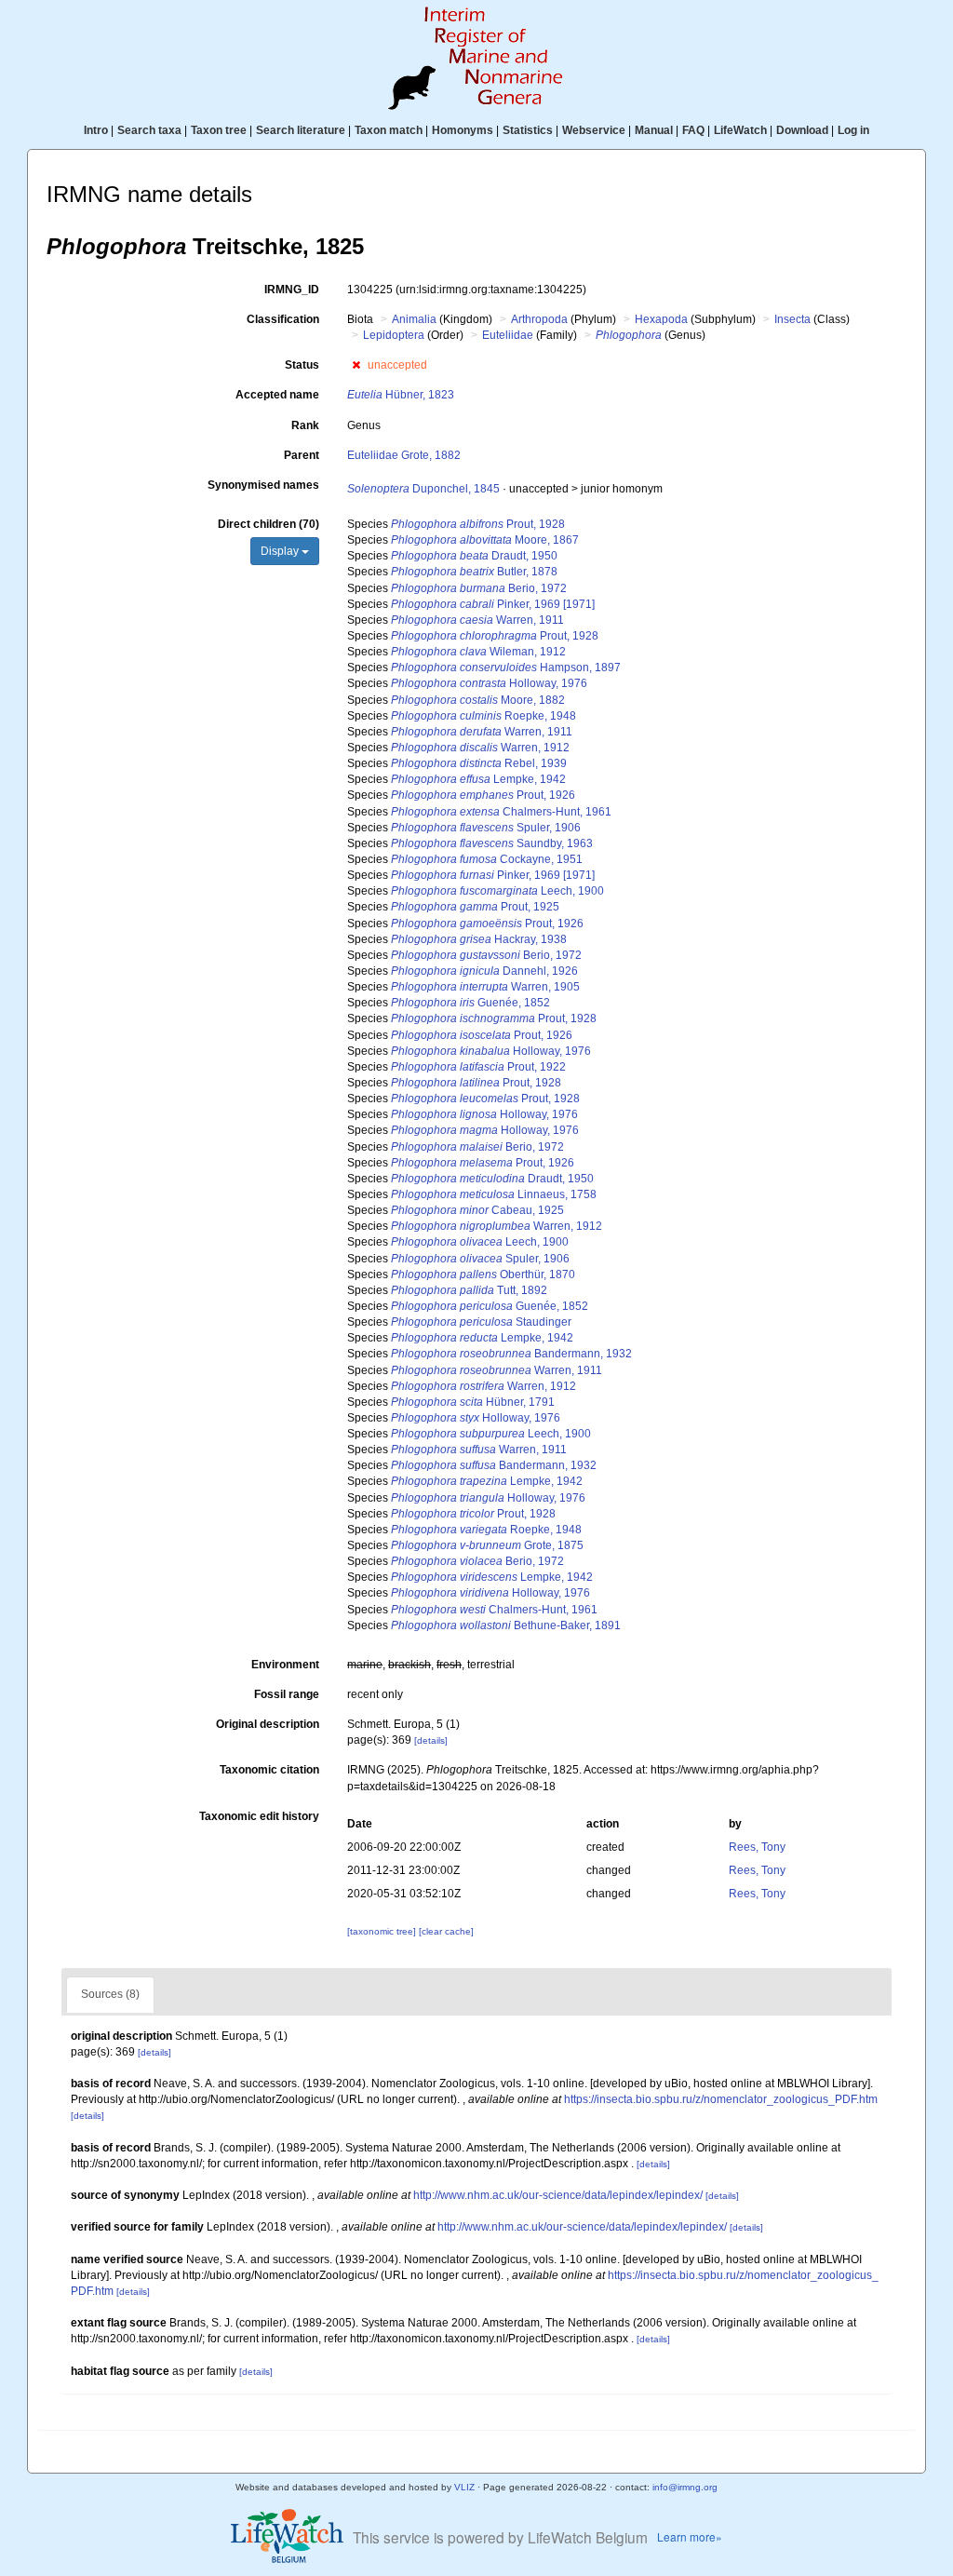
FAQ (693, 130)
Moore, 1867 (485, 540)
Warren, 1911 (477, 620)
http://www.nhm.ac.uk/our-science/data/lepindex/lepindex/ (558, 2195)
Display (281, 551)
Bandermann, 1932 (511, 1354)
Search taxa (149, 130)
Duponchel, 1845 (423, 489)
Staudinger (481, 1322)
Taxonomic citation (269, 1770)
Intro (96, 130)
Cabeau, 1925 (477, 1210)
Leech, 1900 (497, 891)
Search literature (301, 130)
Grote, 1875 (487, 1545)
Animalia (414, 319)
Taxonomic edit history (259, 1816)
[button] (356, 365)
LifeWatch (740, 130)
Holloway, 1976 (489, 683)
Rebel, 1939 (479, 763)
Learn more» (690, 2536)
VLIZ (464, 2487)
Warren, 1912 (480, 748)
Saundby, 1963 (492, 843)
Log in (853, 130)
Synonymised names (263, 485)
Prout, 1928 (478, 524)
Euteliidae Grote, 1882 (404, 455)
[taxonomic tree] (383, 1931)
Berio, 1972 (479, 588)
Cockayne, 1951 (487, 859)
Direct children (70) (268, 524)
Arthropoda (539, 319)
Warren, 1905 (485, 987)
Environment (285, 1665)
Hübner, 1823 (401, 395)
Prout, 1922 (478, 1067)
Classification (283, 319)
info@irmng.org (685, 2487)
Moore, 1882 (478, 700)
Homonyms (463, 130)
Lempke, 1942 (478, 779)
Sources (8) (110, 1994)
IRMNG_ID (292, 290)
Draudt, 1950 (474, 556)
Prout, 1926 (483, 795)
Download (802, 130)
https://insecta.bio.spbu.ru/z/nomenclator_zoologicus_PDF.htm (721, 2099)
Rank (305, 425)
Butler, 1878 (474, 572)
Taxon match (389, 130)
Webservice (594, 130)
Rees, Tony (757, 1847)
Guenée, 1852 (470, 1003)
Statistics (528, 130)
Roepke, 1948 (483, 716)
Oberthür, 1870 (483, 1275)
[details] (431, 1740)
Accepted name (277, 395)
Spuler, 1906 (486, 828)
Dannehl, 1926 (484, 971)
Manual (654, 130)
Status (302, 365)
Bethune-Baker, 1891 (506, 1625)
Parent (302, 455)
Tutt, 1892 (469, 1290)
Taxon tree (219, 130)
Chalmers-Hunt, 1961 (501, 812)
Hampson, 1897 (506, 668)
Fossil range (287, 1694)
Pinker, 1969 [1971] (493, 604)
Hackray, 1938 (479, 939)
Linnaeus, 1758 (494, 1194)
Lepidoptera (394, 335)
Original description (268, 1724)
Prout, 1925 (475, 907)
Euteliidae (508, 335)
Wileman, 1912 (478, 652)
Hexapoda (661, 319)
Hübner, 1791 (473, 1402)
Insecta (792, 319)
